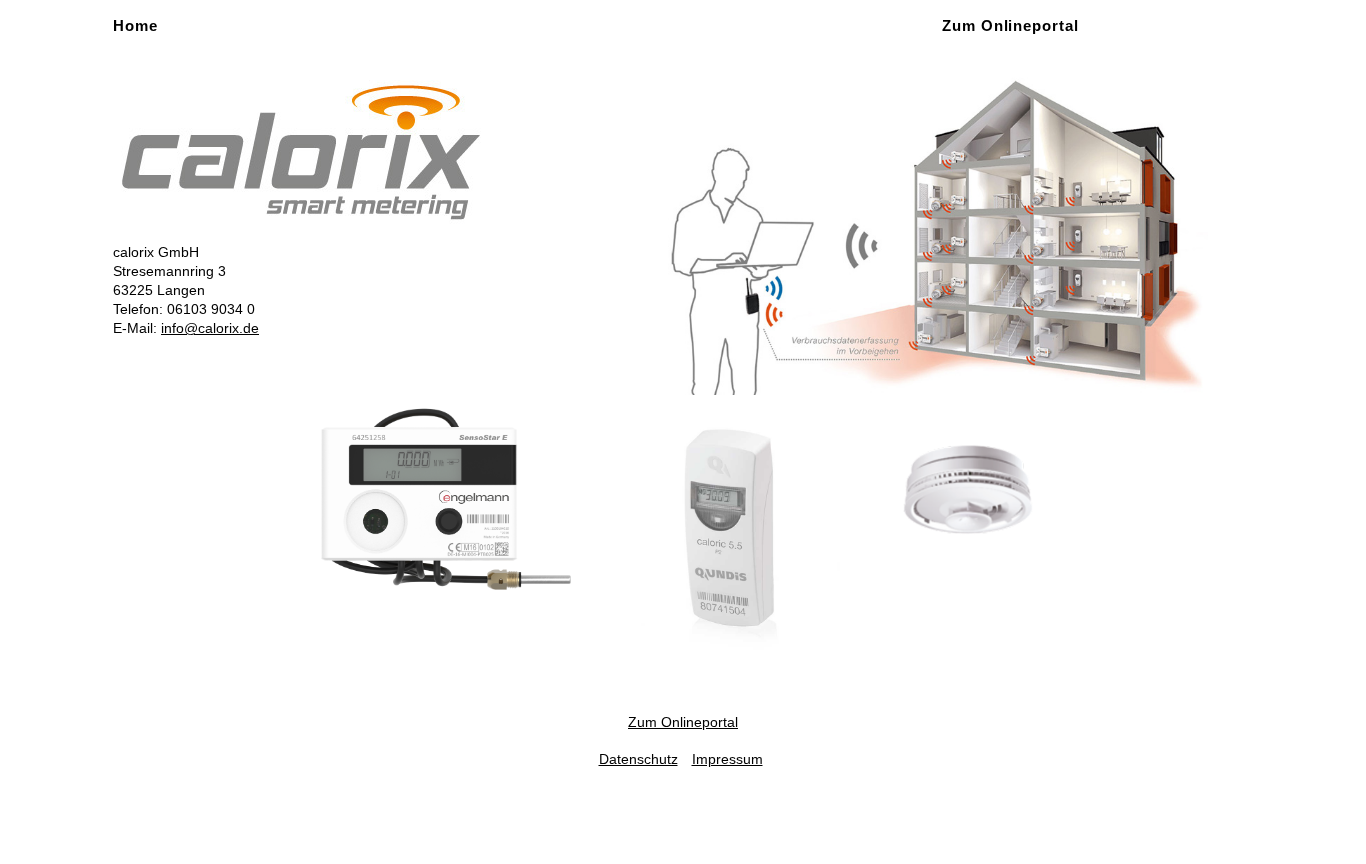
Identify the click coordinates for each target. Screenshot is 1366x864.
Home (135, 25)
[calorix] (301, 151)
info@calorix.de (210, 328)
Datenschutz (638, 759)
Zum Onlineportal (1010, 25)
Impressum (727, 759)
